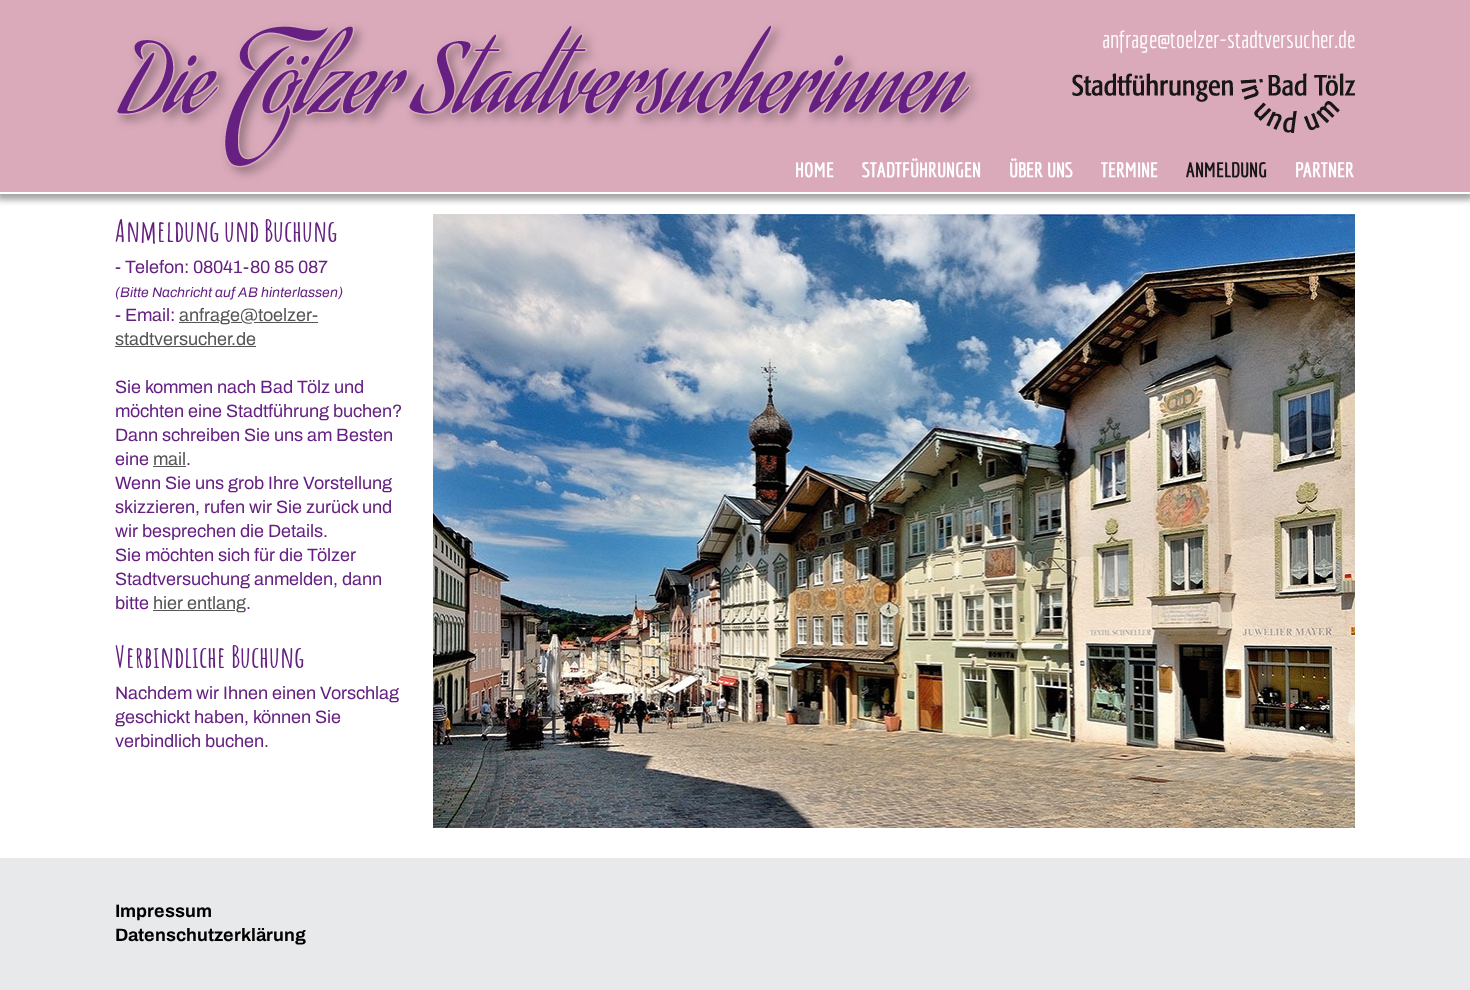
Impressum (163, 911)
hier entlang (199, 603)
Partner (1324, 169)
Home (814, 169)
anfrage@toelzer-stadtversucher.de (1228, 39)
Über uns (1041, 169)
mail (169, 459)
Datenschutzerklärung (210, 935)
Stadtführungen (921, 169)
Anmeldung (1226, 169)
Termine (1129, 169)
